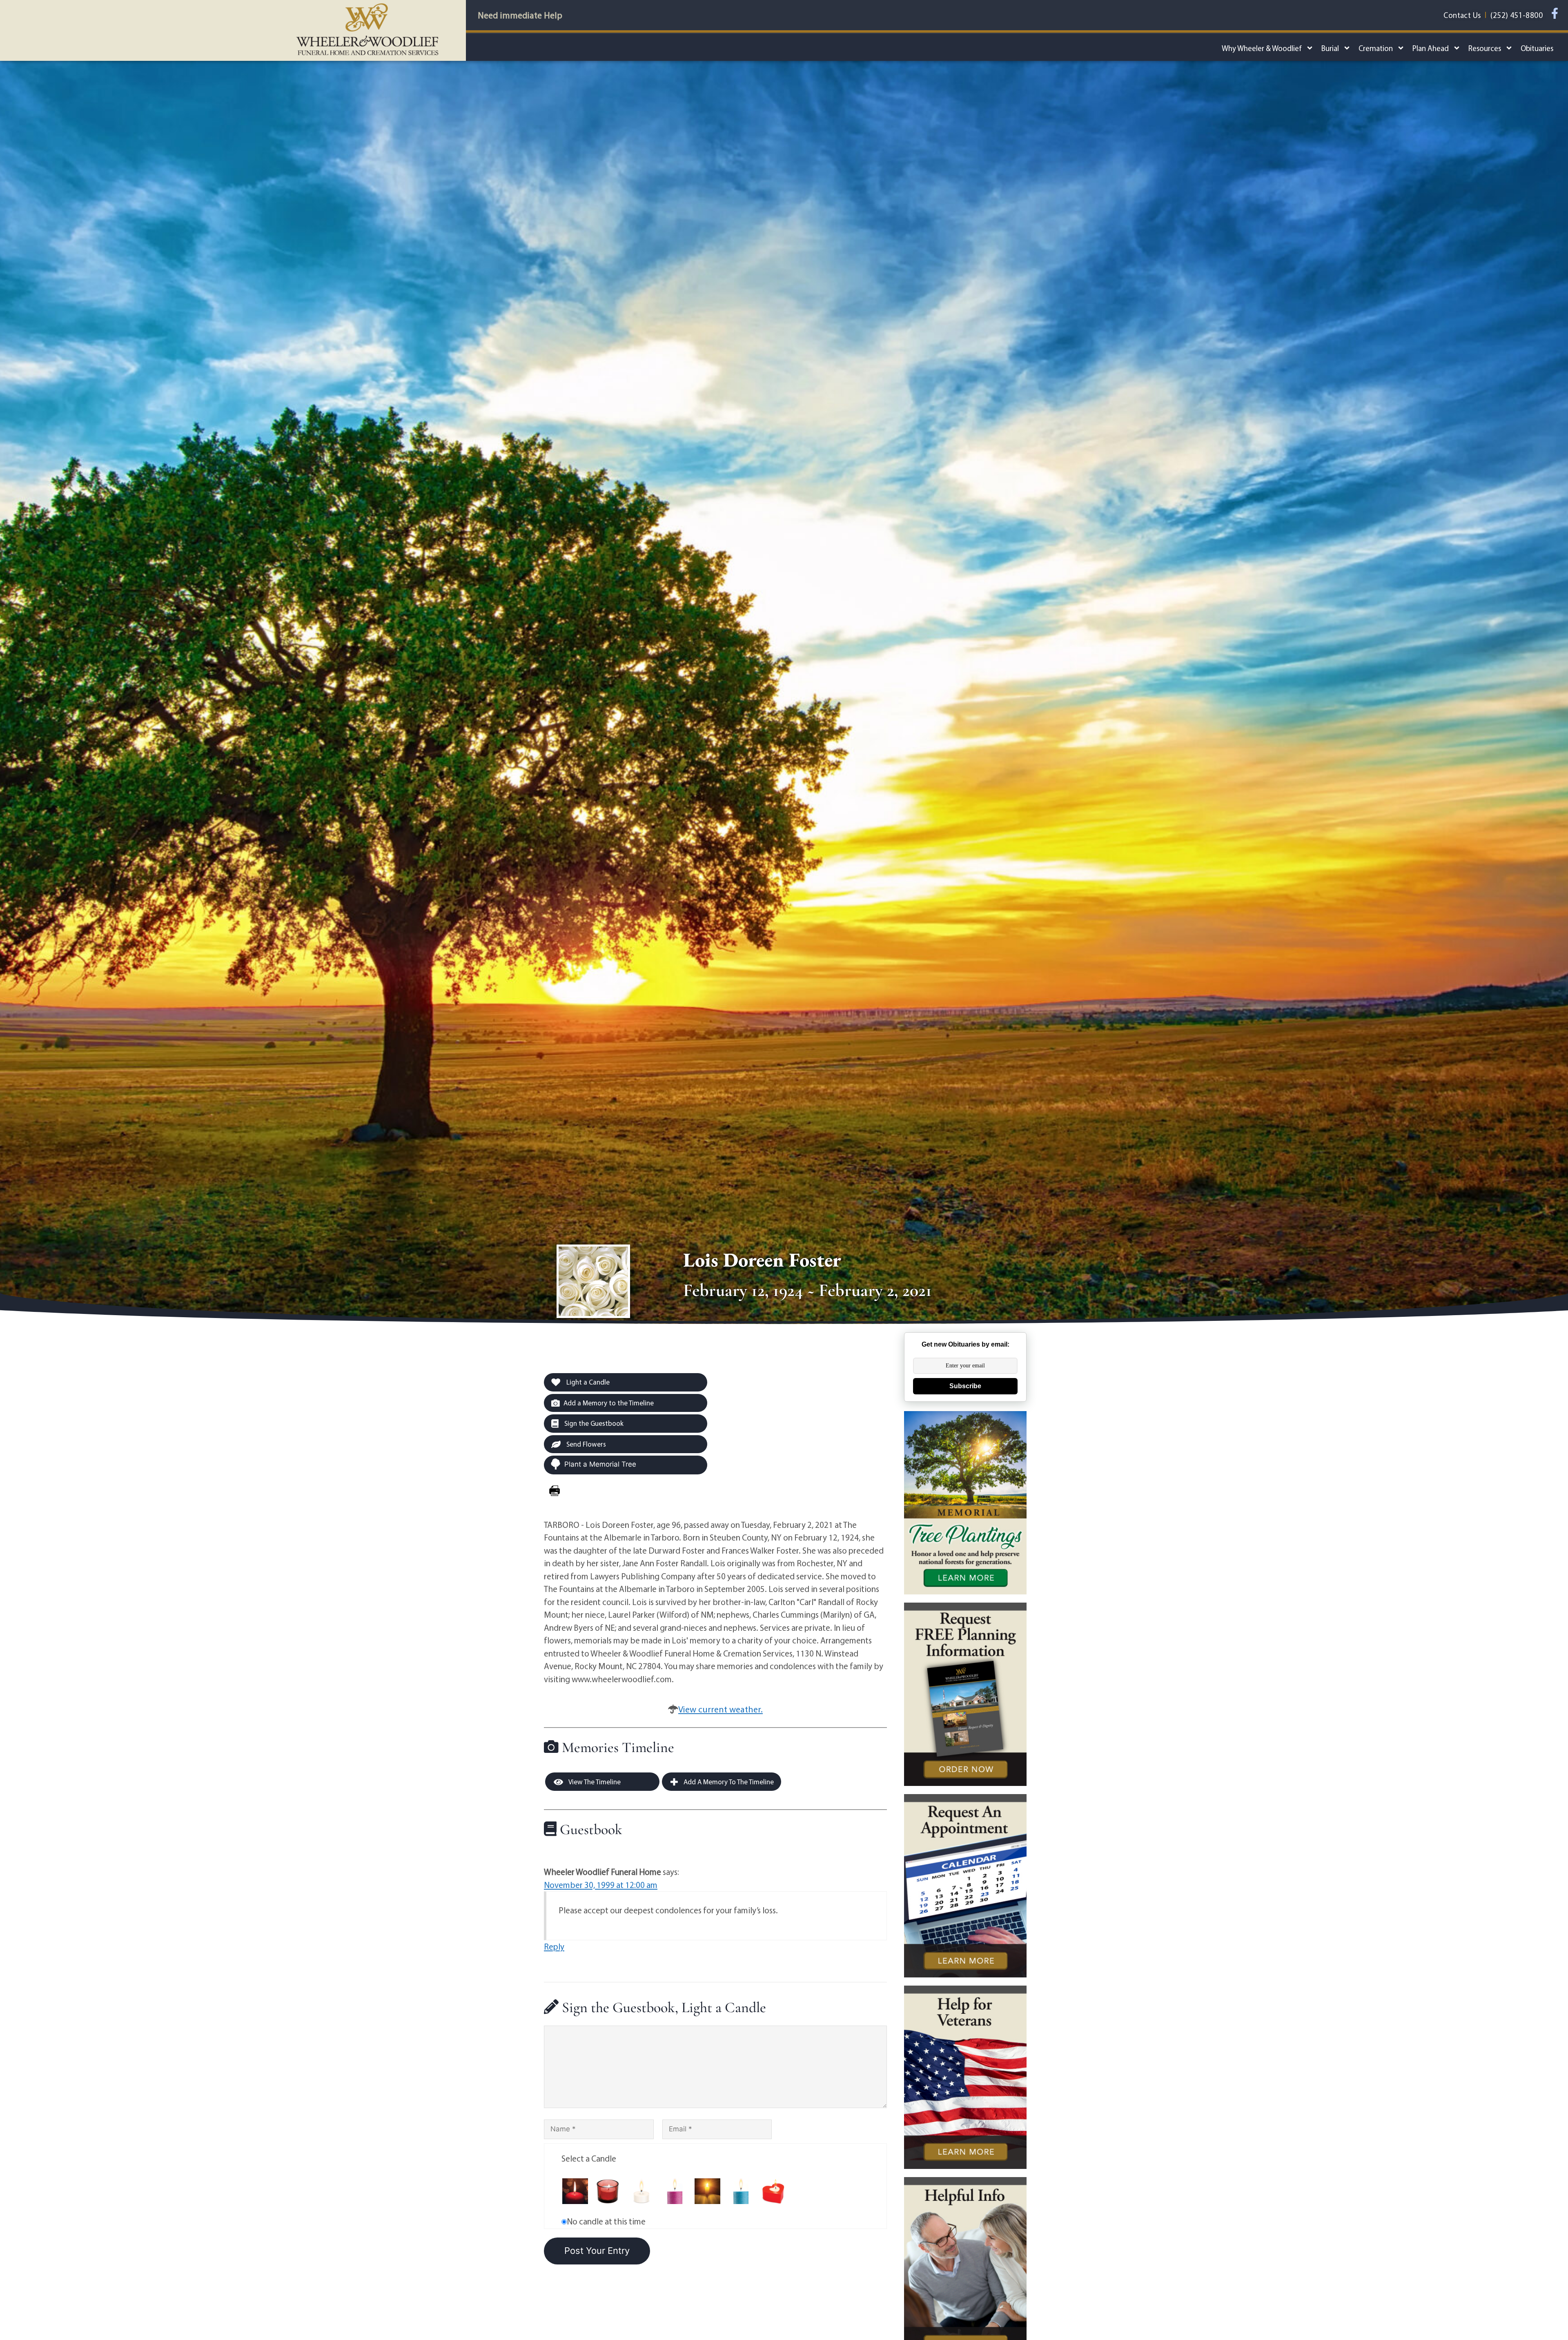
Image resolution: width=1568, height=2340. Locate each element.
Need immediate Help (520, 15)
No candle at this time (606, 2221)
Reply (554, 1946)
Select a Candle (589, 2158)
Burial (1330, 48)
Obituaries (1537, 48)
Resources (1485, 48)
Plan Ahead (1431, 48)
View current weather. (721, 1709)
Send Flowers (585, 1444)
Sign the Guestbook (593, 1423)
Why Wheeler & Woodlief (1262, 48)
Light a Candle (587, 1382)
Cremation (1376, 48)
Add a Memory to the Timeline (609, 1403)
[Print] (555, 1491)
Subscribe (965, 1386)
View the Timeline (594, 1782)
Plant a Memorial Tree (600, 1464)
